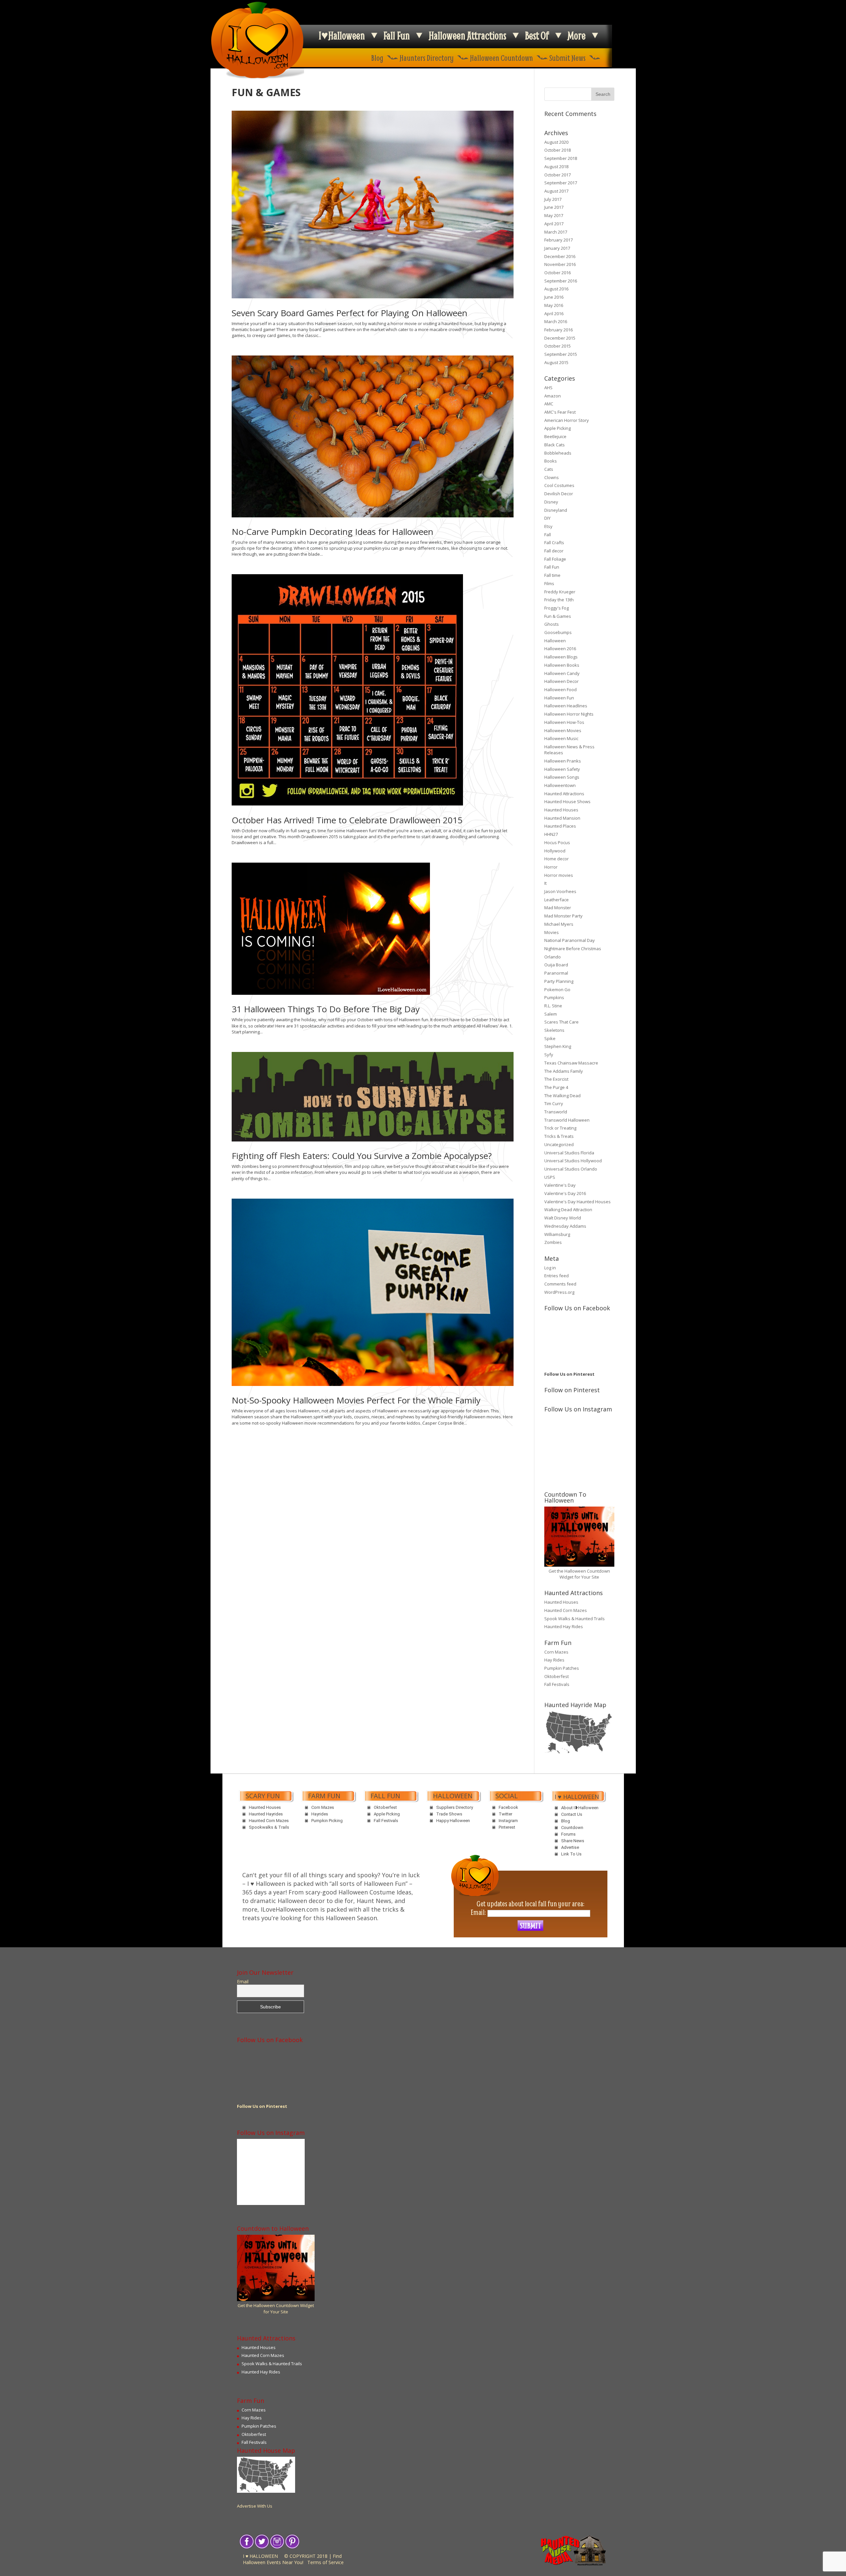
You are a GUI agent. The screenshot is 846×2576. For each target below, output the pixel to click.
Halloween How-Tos (564, 722)
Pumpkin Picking (327, 1821)
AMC (549, 404)
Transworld (556, 1112)
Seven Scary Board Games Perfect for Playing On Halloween (349, 313)
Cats (549, 469)
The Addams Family (564, 1071)
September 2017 (561, 183)
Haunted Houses (561, 810)
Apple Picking (558, 428)
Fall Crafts (554, 542)
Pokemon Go (557, 989)
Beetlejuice (555, 436)
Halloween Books (562, 665)
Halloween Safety (562, 769)
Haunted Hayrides (266, 1814)
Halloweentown (560, 785)
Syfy (549, 1055)
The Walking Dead (562, 1096)
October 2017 (558, 175)
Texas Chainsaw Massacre (571, 1063)
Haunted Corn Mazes (566, 1610)
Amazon (553, 396)
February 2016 (558, 330)
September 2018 (561, 158)
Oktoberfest (557, 1676)
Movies (552, 932)
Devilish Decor (559, 494)
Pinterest (507, 1827)
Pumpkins (554, 997)
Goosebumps (558, 632)
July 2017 (553, 199)
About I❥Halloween (580, 1808)
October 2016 (558, 273)
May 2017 (554, 215)
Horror (551, 867)
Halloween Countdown (501, 58)
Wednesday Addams (565, 1226)
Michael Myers (559, 924)
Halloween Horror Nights (569, 714)
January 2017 (557, 248)
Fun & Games (558, 616)
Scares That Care (561, 1022)
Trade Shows (449, 1814)
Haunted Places (560, 826)
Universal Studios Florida (569, 1153)
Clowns (552, 477)
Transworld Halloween (567, 1120)
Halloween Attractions (467, 35)
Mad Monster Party (563, 916)
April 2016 (554, 314)
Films (549, 583)
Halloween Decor (561, 681)
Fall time (552, 575)
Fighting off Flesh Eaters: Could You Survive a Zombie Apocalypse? (362, 1156)
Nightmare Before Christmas (573, 949)
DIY (547, 518)
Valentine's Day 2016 (565, 1193)
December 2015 (560, 338)
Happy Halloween (453, 1821)
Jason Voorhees (560, 891)
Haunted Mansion (562, 818)
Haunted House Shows (567, 802)
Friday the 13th (559, 600)
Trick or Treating (560, 1128)
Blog (377, 58)
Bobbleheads (558, 453)
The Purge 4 (556, 1087)
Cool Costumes (559, 485)
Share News (573, 1841)
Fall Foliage (555, 559)
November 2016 (560, 264)
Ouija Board (556, 965)
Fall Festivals (557, 1684)
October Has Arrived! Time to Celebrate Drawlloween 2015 (347, 820)
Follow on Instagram (583, 1437)
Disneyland (556, 510)
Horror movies (559, 875)
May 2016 (554, 305)
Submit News (567, 58)
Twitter (505, 1814)
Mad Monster (558, 908)
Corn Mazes (556, 1652)
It (545, 883)
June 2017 (554, 207)
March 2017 (556, 232)
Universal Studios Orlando (571, 1169)
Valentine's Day (560, 1185)
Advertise (570, 1847)
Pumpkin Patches (562, 1668)
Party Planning (559, 981)
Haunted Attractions (564, 794)
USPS (550, 1177)
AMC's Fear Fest (560, 412)
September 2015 (561, 354)
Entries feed (557, 1276)
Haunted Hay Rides (564, 1626)
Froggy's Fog (557, 608)
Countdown (572, 1828)
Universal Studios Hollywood (573, 1161)
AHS (548, 388)
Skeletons (554, 1030)
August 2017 (556, 191)
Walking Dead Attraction (568, 1210)
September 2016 (561, 281)
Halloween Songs (562, 777)
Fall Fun (397, 35)
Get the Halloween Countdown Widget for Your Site (579, 1574)
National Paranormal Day (570, 940)
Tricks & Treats (559, 1136)
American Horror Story (567, 420)
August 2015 (556, 362)
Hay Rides (554, 1660)
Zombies (553, 1242)
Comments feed (560, 1284)
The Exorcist (556, 1079)
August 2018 (556, 167)
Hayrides (320, 1814)
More (577, 35)
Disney (551, 502)
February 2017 (558, 240)
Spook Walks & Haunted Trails (575, 1619)
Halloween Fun (559, 698)
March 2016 (556, 321)
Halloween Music (561, 738)
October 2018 (558, 150)
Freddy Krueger (560, 592)
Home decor (557, 859)
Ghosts (552, 624)
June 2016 (554, 297)
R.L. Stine (553, 1006)
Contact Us (572, 1814)
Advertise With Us (255, 2506)
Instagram (508, 1821)
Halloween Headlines (566, 706)
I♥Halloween (342, 35)
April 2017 (554, 224)
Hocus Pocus (557, 842)
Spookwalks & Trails (269, 1827)
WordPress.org (559, 1292)
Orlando (553, 957)
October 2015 (558, 346)
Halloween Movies (563, 730)
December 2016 (560, 256)
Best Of (537, 35)
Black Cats (555, 445)
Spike (550, 1038)
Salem (551, 1014)
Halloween (555, 641)
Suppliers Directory (455, 1807)
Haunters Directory (427, 58)
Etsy (548, 526)
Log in (550, 1268)
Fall (548, 535)
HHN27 (551, 834)
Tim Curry (554, 1103)
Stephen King (558, 1046)
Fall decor (554, 551)
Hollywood (555, 851)
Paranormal (556, 973)
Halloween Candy (562, 673)
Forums (568, 1834)
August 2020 (556, 142)
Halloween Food (560, 690)
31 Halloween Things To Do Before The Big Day (326, 1009)
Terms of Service (326, 2562)
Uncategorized (559, 1144)
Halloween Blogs (561, 657)
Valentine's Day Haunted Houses (577, 1202)
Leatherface (557, 900)
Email (243, 1982)
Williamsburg (557, 1234)
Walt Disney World (563, 1218)
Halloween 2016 (560, 649)
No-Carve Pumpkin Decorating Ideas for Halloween (332, 532)
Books (551, 461)
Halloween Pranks (563, 761)
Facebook (508, 1807)
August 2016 (556, 289)
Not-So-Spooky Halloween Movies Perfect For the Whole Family (356, 1400)
